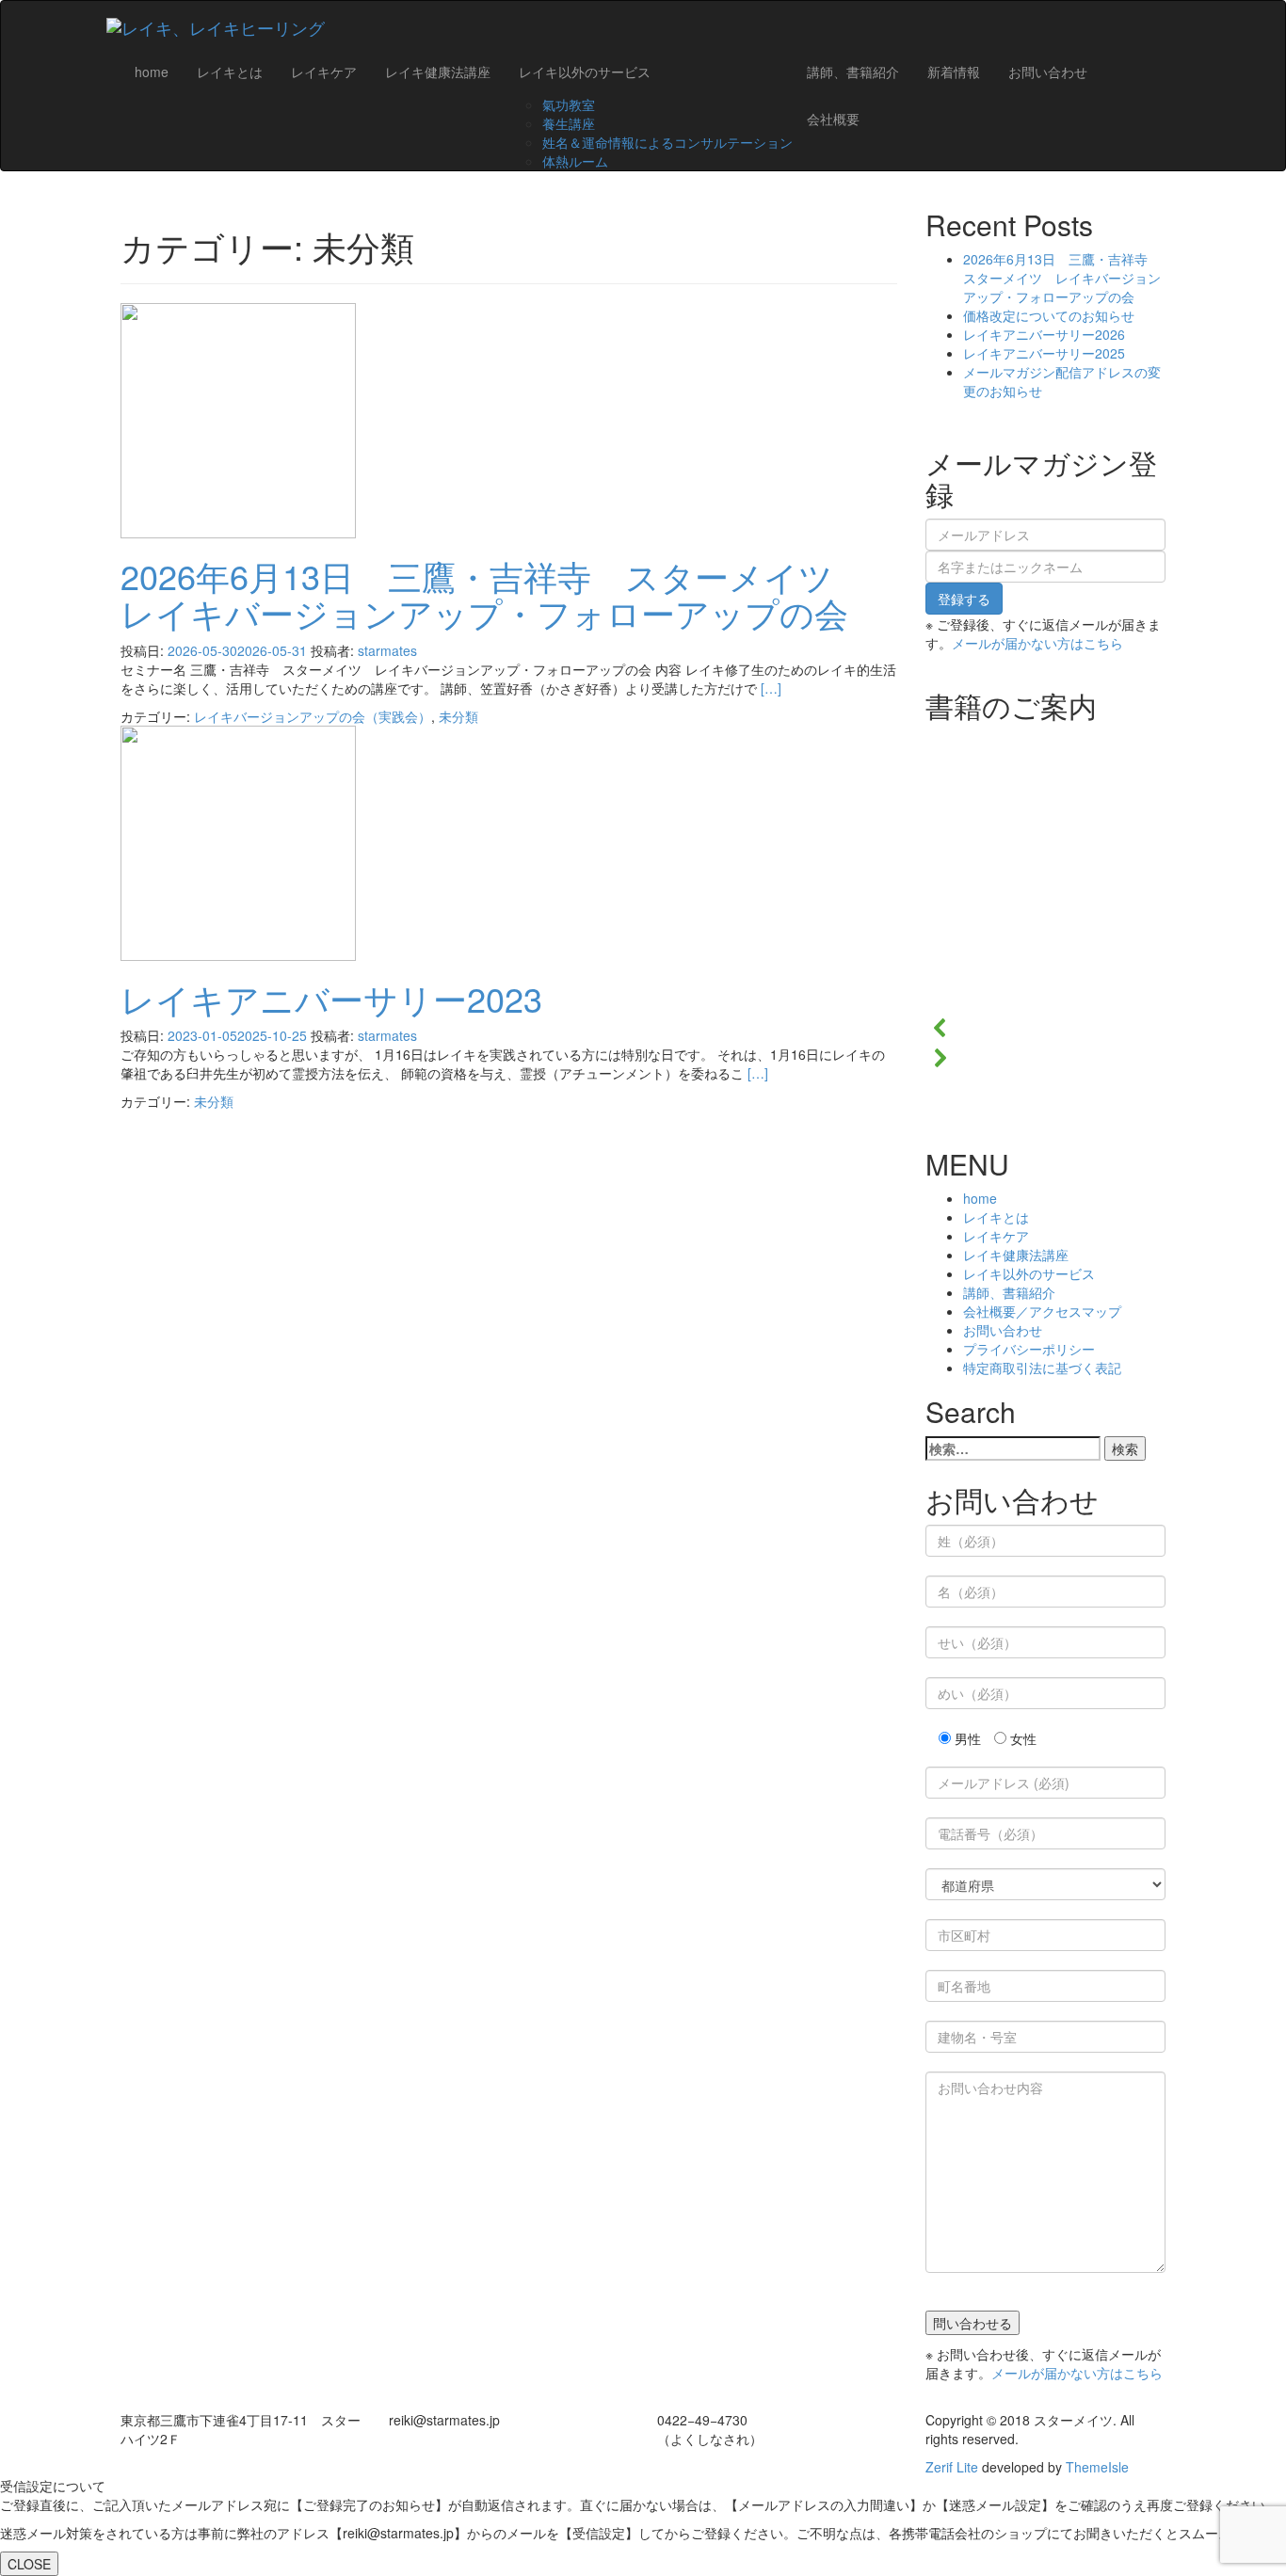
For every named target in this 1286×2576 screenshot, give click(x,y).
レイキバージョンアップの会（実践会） (313, 716)
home (152, 72)
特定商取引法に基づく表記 (1042, 1368)
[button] (1045, 1028)
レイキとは (230, 72)
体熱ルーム (575, 161)
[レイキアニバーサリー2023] (238, 840)
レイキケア (324, 72)
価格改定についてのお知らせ (1049, 315)
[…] (771, 688)
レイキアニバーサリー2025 (1044, 353)
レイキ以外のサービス (585, 72)
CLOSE (29, 2564)
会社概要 (833, 119)
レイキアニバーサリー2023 (331, 998)
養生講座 (569, 123)
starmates (387, 650)
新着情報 (954, 72)
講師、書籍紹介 (853, 72)
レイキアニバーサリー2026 (1044, 334)
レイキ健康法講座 (438, 72)
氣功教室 (569, 104)
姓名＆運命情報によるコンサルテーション (667, 142)
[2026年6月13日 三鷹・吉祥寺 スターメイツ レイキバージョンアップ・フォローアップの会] (238, 418)
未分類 (458, 716)
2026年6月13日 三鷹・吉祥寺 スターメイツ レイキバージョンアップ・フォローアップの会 (494, 594)
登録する (964, 599)
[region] (1045, 911)
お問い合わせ (1048, 72)
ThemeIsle (1097, 2467)
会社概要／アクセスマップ (1042, 1311)
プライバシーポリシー (1029, 1349)
